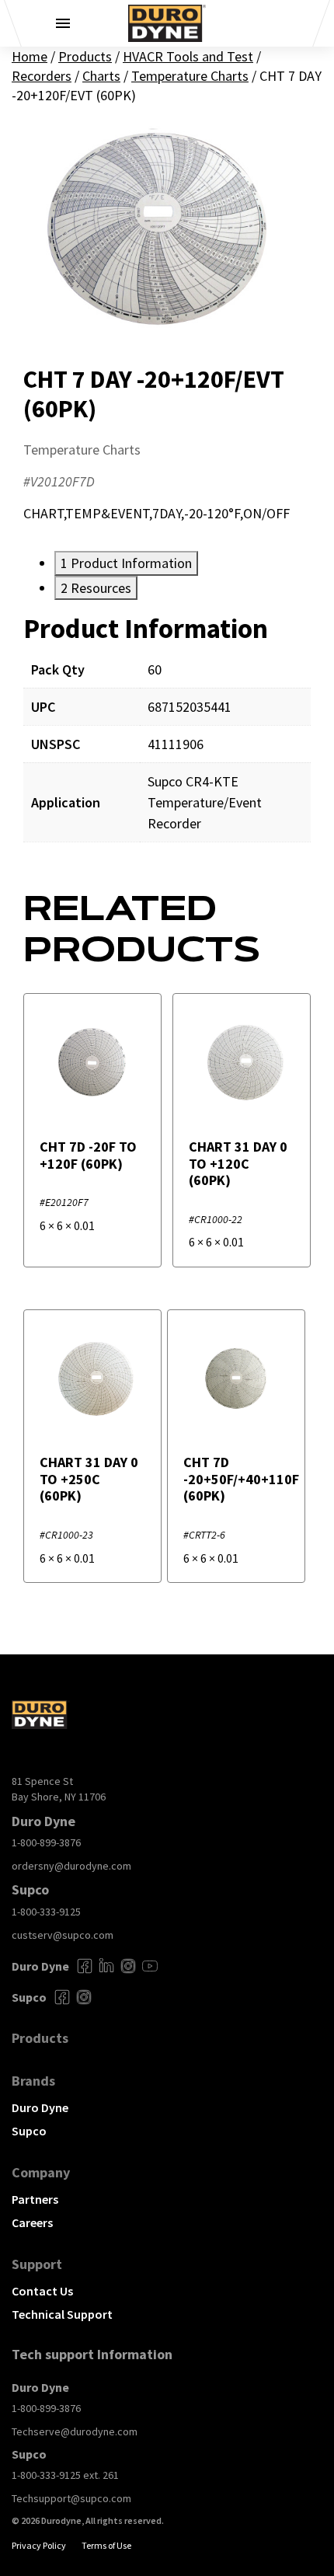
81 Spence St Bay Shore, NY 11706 (59, 1789)
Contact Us (42, 2291)
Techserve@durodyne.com (75, 2431)
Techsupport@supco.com (71, 2498)
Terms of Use (106, 2545)
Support (37, 2264)
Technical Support (62, 2314)
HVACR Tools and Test (188, 56)
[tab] (126, 563)
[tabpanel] (167, 739)
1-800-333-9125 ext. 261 (65, 2475)
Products (85, 56)
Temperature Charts (190, 76)
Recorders (42, 76)
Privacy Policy (39, 2545)
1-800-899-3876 (46, 1842)
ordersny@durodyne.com (71, 1866)
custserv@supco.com (63, 1935)
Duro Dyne (40, 2107)
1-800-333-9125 (46, 1912)
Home (30, 56)
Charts (101, 76)
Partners (35, 2199)
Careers (32, 2222)
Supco (29, 2131)
